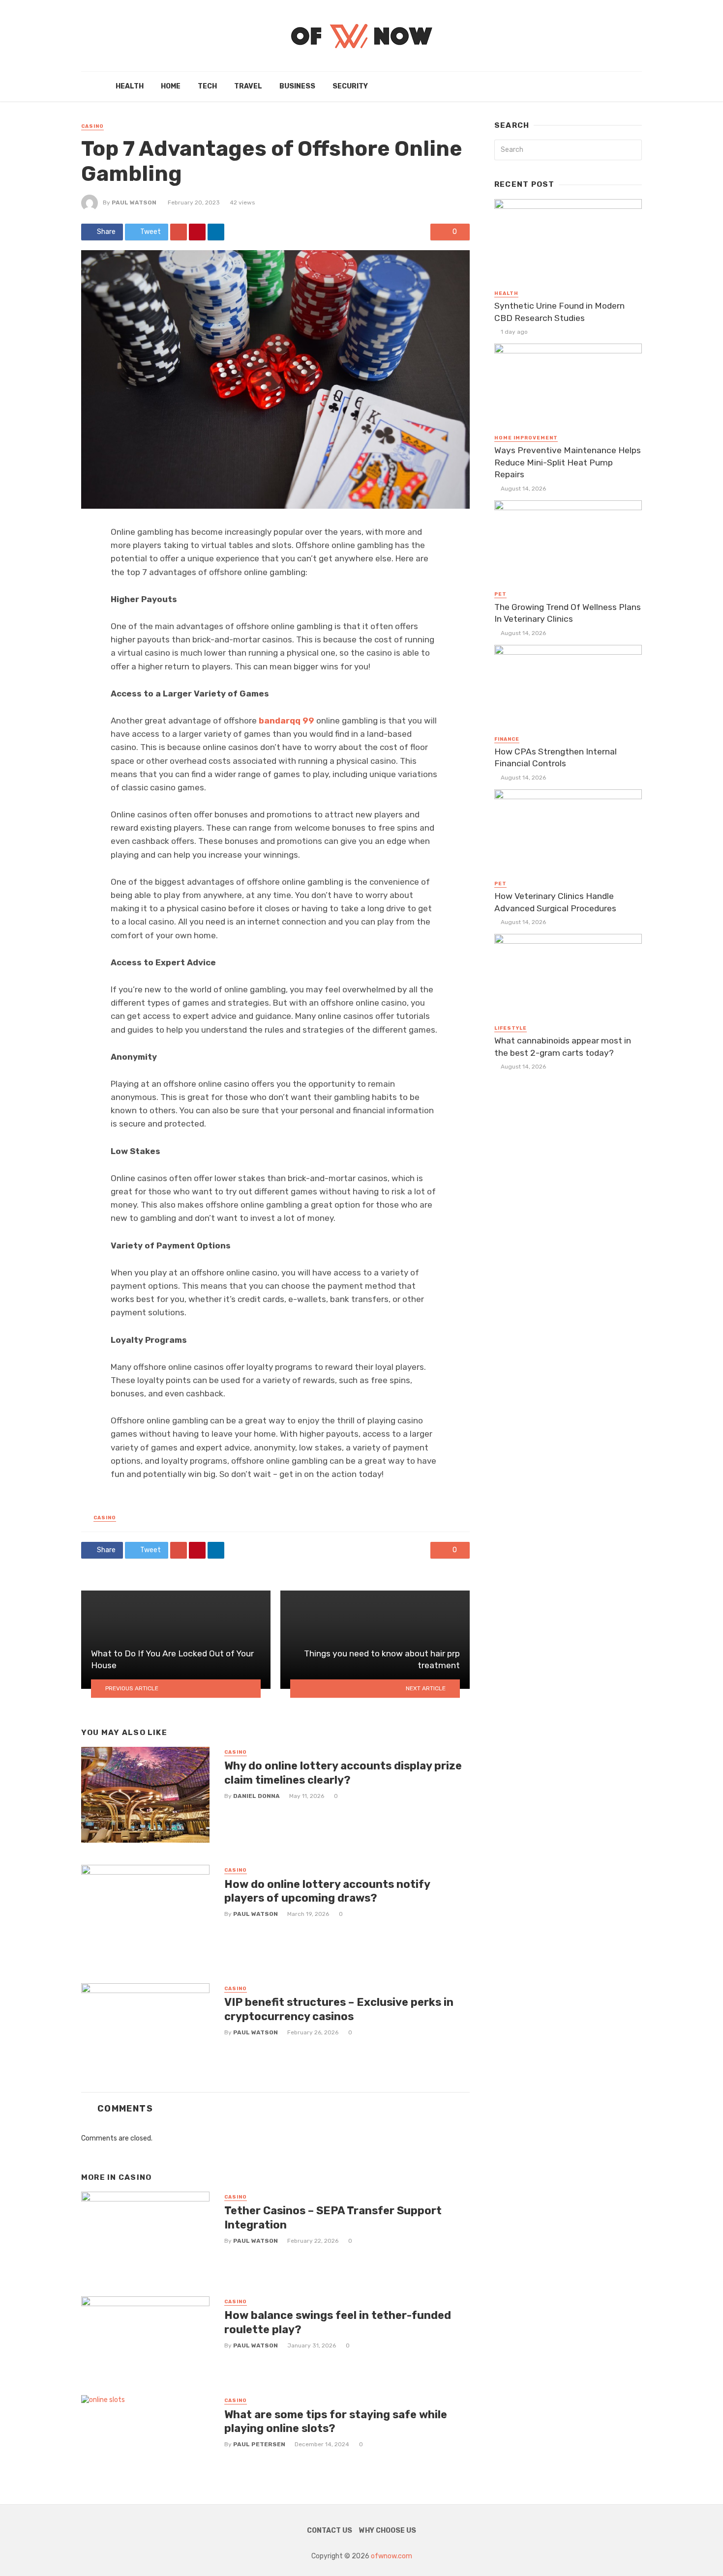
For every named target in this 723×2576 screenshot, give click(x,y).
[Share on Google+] (179, 232)
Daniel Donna (256, 1796)
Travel (248, 86)
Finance (507, 739)
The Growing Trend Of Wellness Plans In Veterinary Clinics (568, 613)
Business (297, 86)
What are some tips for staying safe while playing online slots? (336, 2421)
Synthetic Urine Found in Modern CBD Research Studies (559, 312)
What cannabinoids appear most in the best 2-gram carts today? (563, 1047)
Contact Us (330, 2531)
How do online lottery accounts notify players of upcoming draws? (327, 1891)
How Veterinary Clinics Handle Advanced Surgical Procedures (555, 902)
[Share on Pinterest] (197, 232)
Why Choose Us (388, 2531)
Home (171, 86)
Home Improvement (526, 438)
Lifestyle (511, 1028)
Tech (207, 86)
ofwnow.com (392, 2556)
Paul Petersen (259, 2444)
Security (350, 86)
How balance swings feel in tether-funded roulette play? (338, 2322)
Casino (92, 126)
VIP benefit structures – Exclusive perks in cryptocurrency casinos (339, 2009)
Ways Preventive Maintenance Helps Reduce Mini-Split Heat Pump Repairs (568, 462)
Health (130, 86)
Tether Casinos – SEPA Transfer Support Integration (333, 2217)
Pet (500, 594)
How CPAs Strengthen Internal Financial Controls (556, 758)
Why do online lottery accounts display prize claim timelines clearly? (343, 1773)
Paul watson (134, 203)
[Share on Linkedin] (216, 232)
